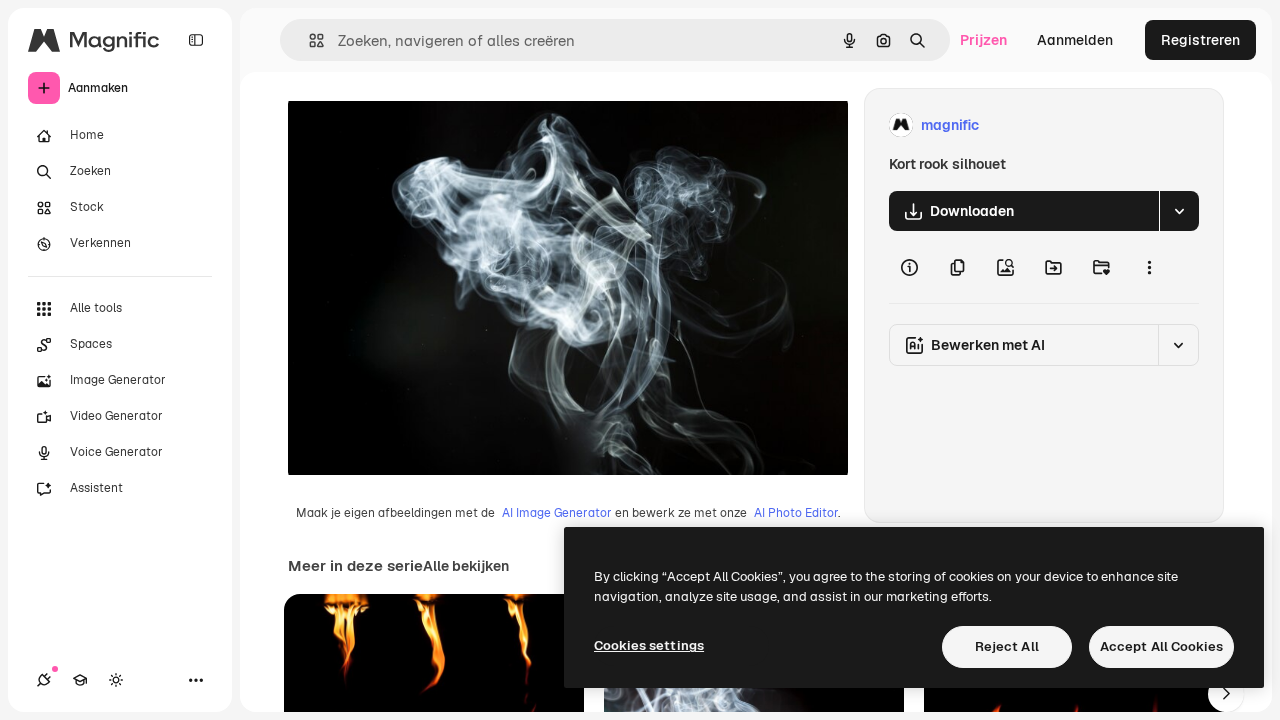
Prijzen (983, 40)
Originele (419, 125)
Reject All (1007, 646)
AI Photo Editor (796, 513)
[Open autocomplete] (308, 40)
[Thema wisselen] (116, 680)
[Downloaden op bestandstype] (1179, 211)
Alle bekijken (466, 566)
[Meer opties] (1149, 267)
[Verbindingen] (44, 680)
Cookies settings (649, 645)
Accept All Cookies (1161, 646)
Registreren (1200, 40)
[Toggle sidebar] (196, 40)
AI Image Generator (557, 513)
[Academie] (80, 680)
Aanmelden (1075, 40)
